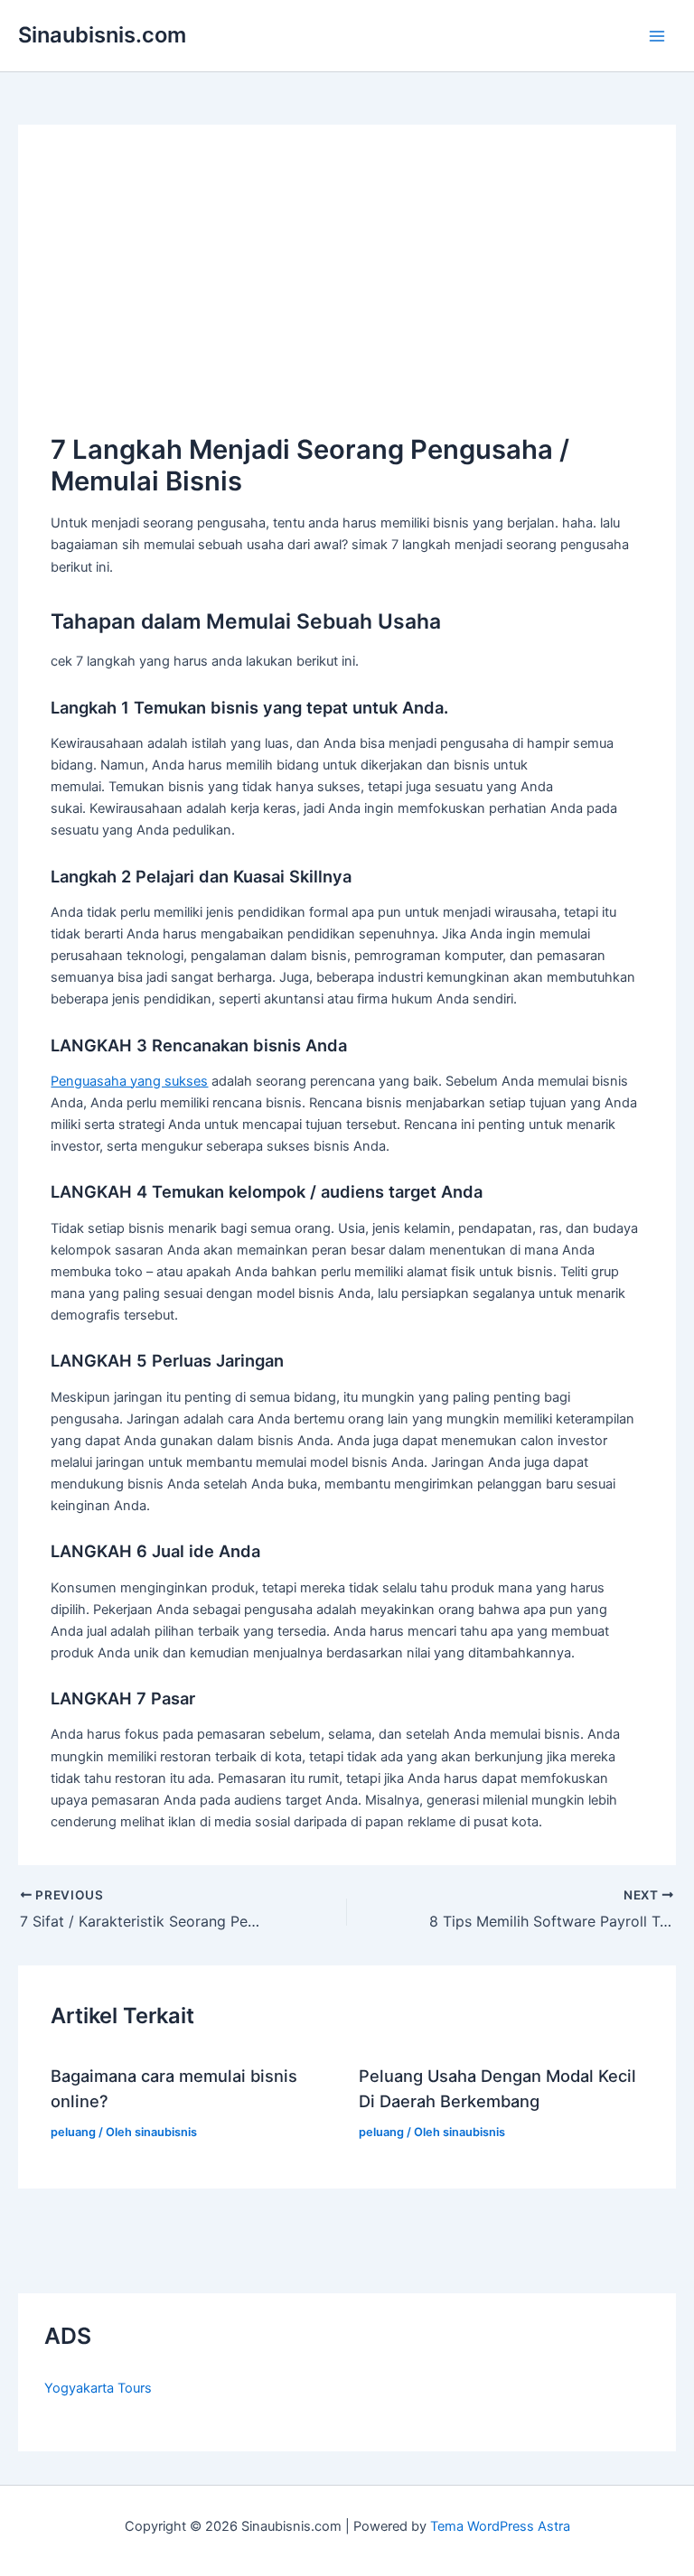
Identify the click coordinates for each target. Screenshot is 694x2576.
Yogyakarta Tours (98, 2388)
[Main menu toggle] (657, 36)
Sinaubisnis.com (102, 35)
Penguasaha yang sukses (129, 1081)
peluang (73, 2132)
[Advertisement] (347, 294)
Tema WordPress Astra (500, 2526)
